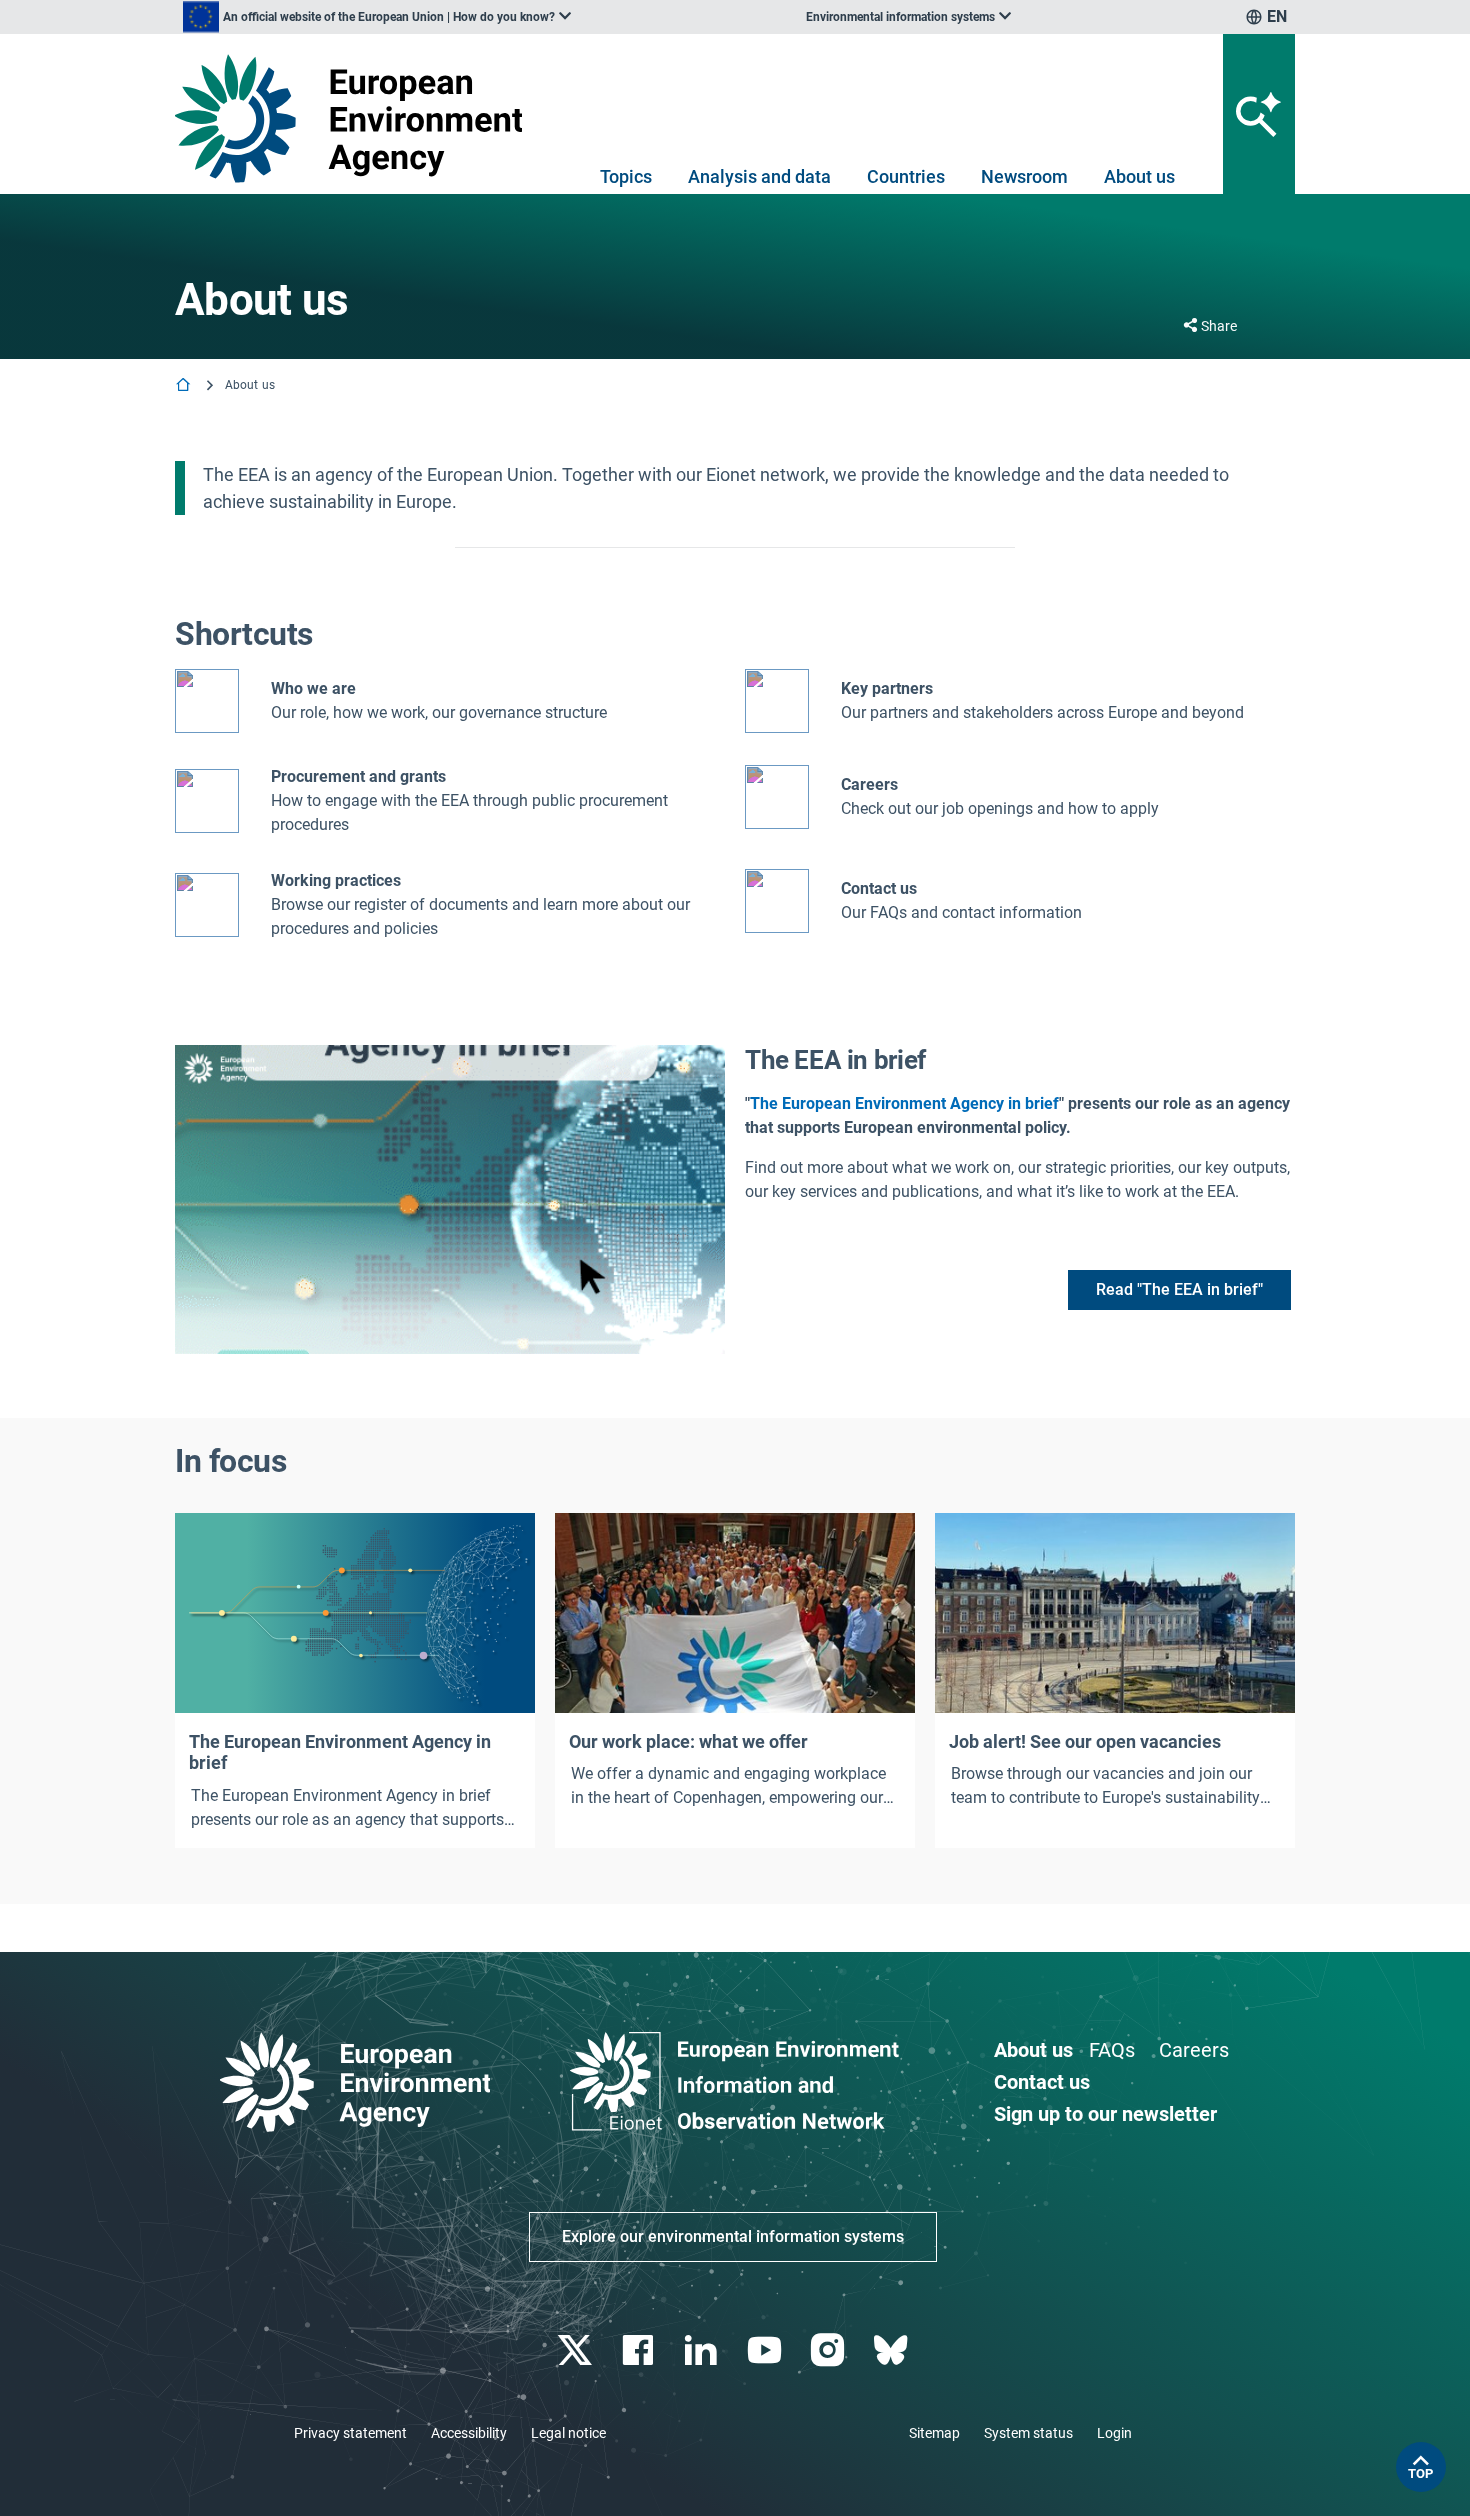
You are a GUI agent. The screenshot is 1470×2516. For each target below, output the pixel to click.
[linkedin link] (703, 2350)
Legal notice (568, 2433)
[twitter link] (576, 2350)
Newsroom (1024, 176)
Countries (906, 176)
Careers (1194, 2050)
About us (1139, 176)
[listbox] (377, 17)
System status (1028, 2433)
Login (1114, 2433)
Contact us (879, 888)
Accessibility (469, 2433)
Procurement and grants (358, 776)
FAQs (1112, 2050)
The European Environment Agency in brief (904, 1103)
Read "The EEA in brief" (1179, 1289)
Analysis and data (759, 176)
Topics (626, 176)
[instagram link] (829, 2350)
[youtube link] (766, 2350)
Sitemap (934, 2433)
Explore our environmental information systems (733, 2236)
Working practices (336, 880)
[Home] (185, 386)
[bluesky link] (892, 2350)
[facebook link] (640, 2350)
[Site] (356, 118)
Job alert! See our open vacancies (1085, 1741)
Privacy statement (350, 2433)
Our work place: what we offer (688, 1741)
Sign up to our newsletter (1105, 2114)
